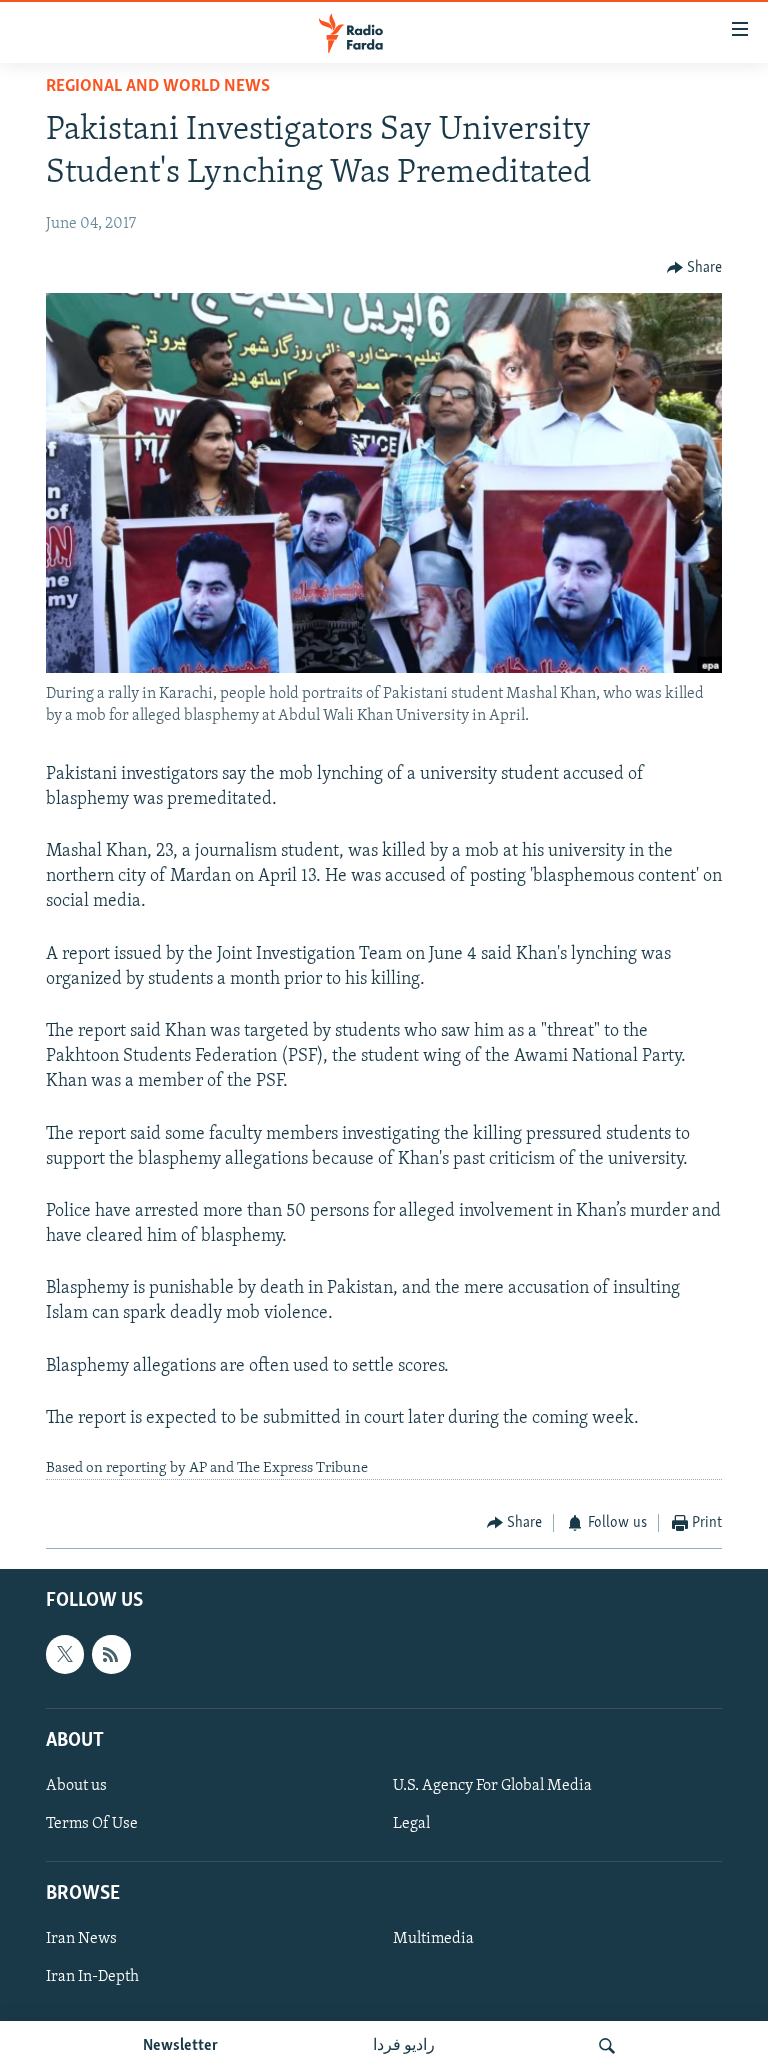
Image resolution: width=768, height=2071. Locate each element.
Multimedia (433, 1939)
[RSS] (111, 1654)
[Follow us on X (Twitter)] (65, 1654)
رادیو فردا (404, 2046)
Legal (411, 1824)
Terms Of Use (92, 1824)
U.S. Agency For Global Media (492, 1786)
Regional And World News (158, 87)
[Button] (695, 268)
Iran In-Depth (92, 1977)
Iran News (81, 1939)
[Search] (607, 2046)
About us (76, 1786)
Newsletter (180, 2046)
